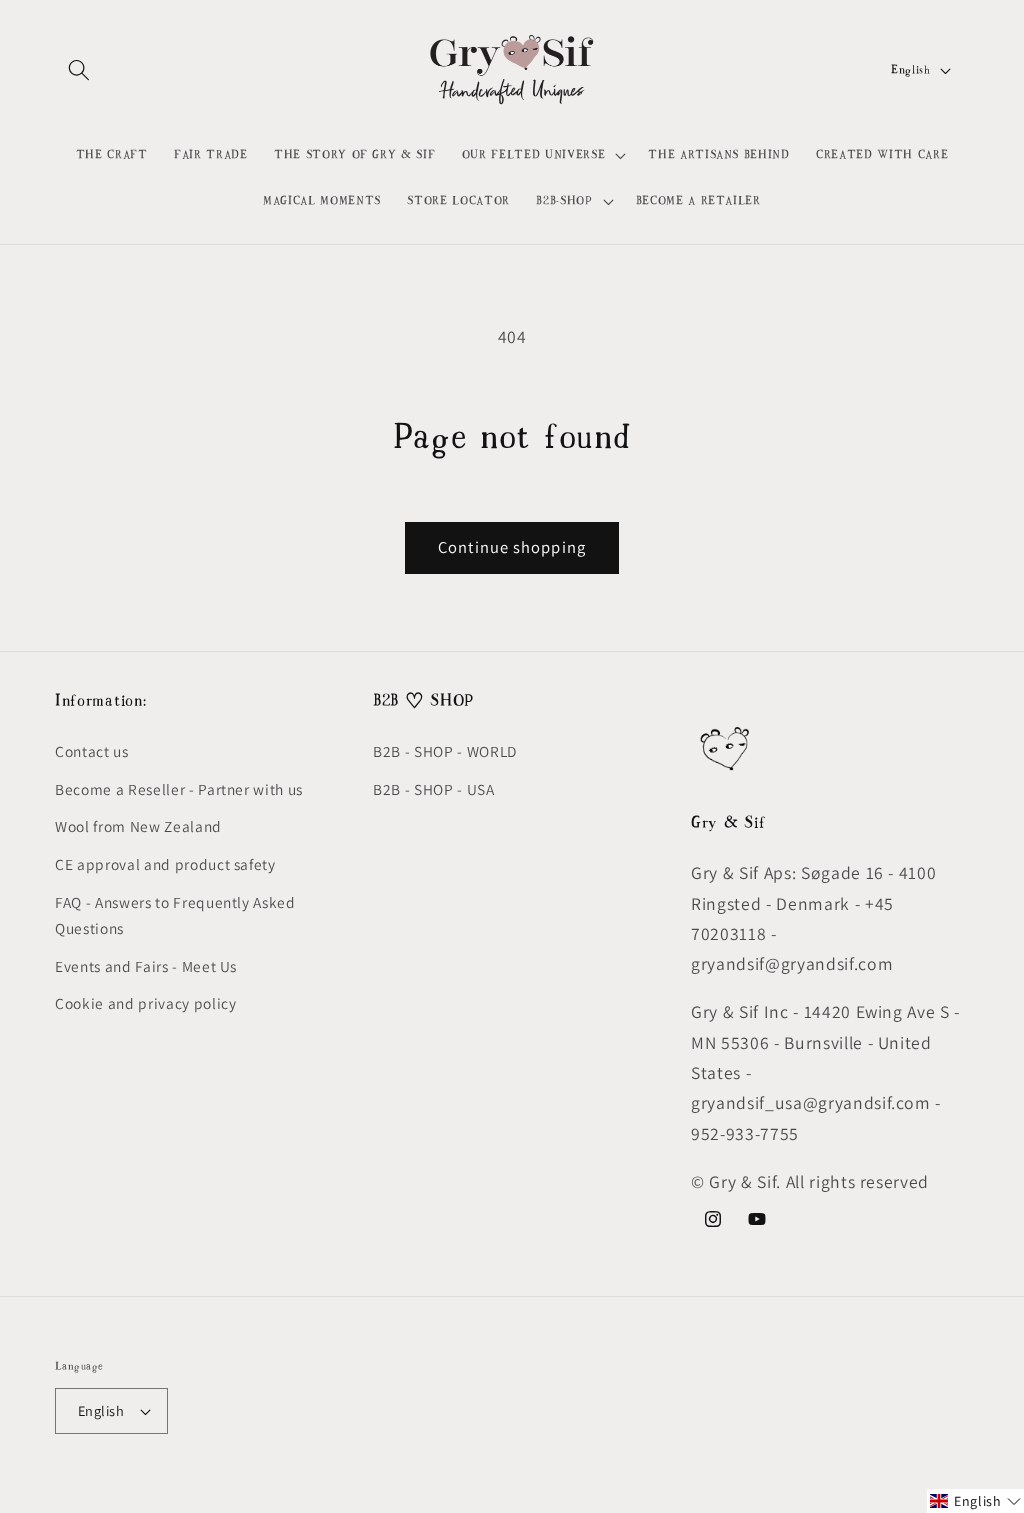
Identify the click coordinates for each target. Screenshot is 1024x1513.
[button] (79, 70)
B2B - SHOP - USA (434, 789)
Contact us (92, 751)
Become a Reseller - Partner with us (179, 789)
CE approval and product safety (165, 864)
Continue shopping (512, 547)
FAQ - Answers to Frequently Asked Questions (175, 915)
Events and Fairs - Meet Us (146, 966)
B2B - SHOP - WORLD (445, 751)
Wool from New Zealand (138, 826)
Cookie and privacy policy (146, 1003)
